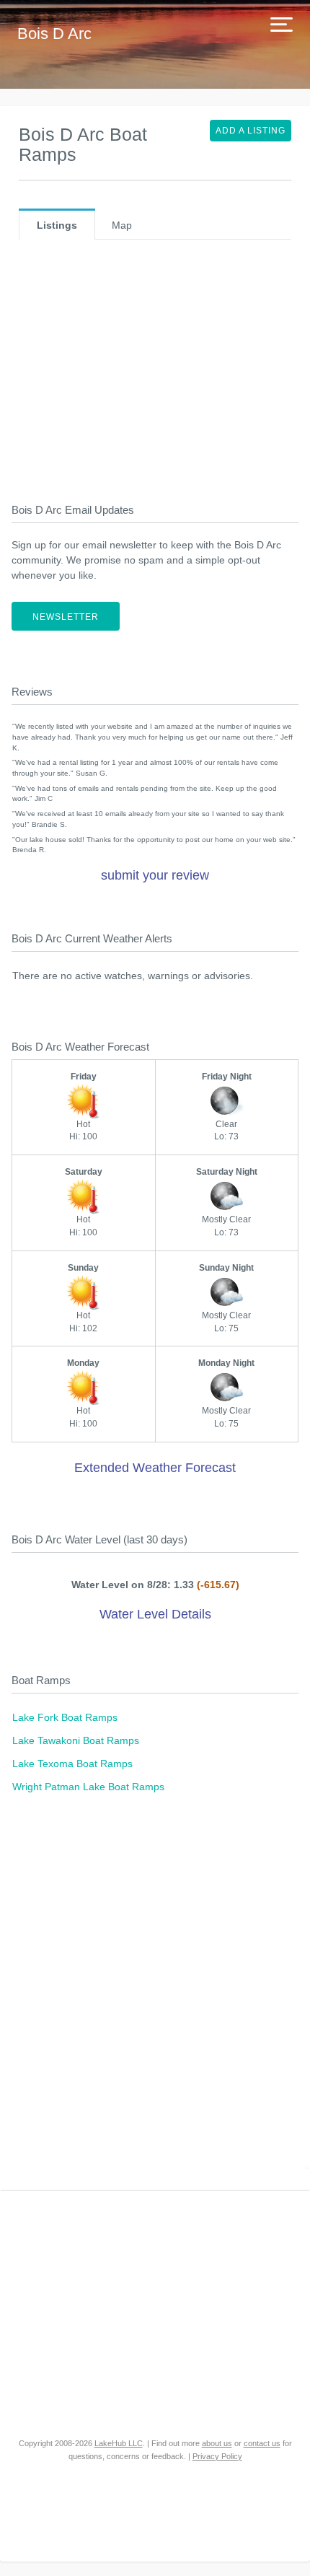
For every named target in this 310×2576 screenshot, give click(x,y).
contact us (262, 2443)
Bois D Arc (54, 34)
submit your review (155, 875)
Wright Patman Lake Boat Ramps (88, 1787)
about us (217, 2443)
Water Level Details (155, 1614)
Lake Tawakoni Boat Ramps (76, 1740)
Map (122, 225)
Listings (57, 225)
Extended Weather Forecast (155, 1468)
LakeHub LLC (119, 2443)
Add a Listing (251, 131)
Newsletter (66, 617)
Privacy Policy (217, 2456)
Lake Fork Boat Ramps (65, 1717)
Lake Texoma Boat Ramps (72, 1764)
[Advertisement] (155, 374)
